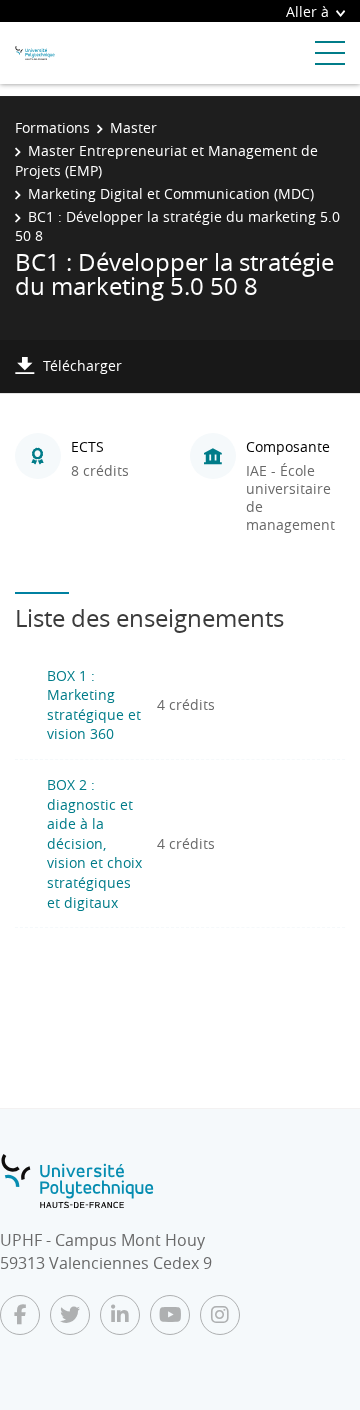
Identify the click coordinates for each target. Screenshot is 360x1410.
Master (133, 127)
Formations (52, 127)
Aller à (307, 11)
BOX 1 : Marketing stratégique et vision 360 (94, 705)
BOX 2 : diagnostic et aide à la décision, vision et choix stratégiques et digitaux (94, 843)
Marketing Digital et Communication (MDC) (171, 193)
